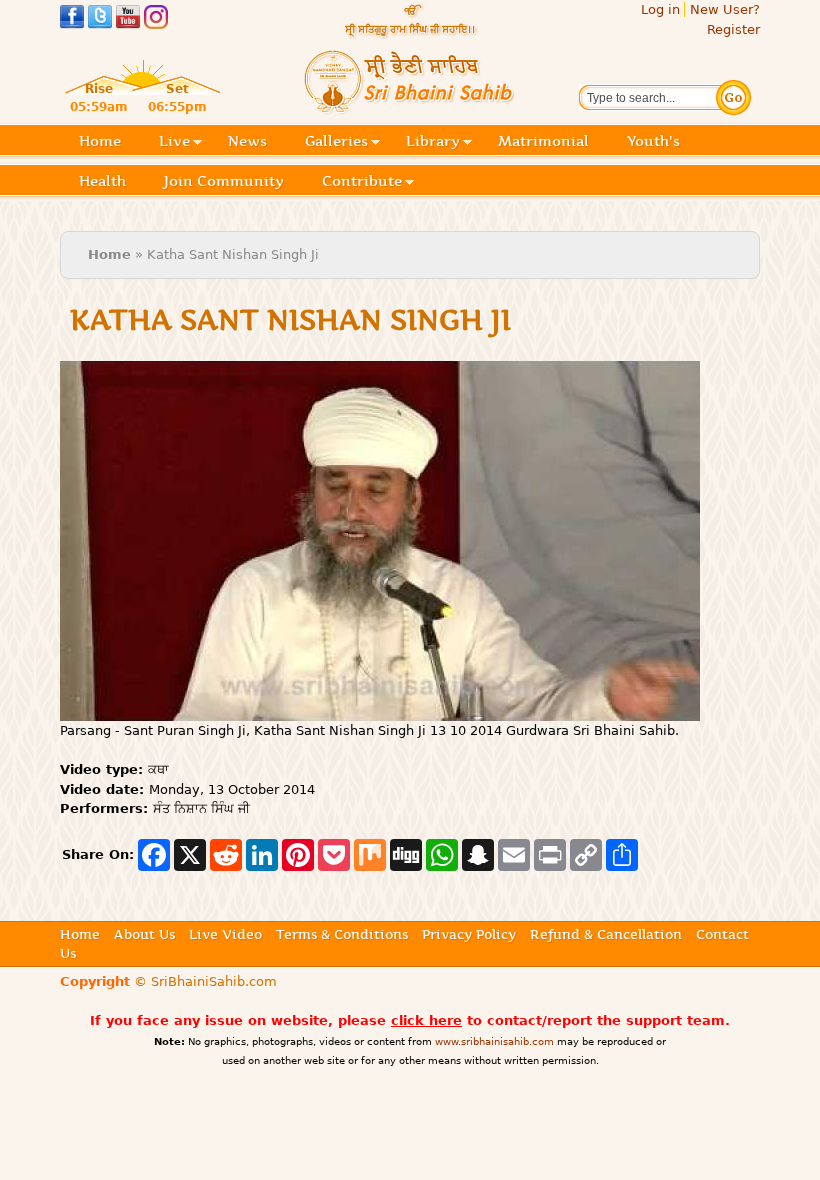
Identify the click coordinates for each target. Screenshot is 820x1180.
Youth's (653, 141)
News (247, 141)
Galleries (336, 142)
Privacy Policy (469, 934)
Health (102, 181)
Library (433, 142)
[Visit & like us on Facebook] (72, 19)
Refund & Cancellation (606, 934)
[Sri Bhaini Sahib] (410, 106)
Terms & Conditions (342, 934)
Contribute (362, 182)
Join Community (224, 181)
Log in (660, 9)
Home (100, 141)
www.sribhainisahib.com (494, 1041)
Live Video (225, 934)
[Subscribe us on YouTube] (128, 19)
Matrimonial (543, 141)
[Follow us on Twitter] (100, 19)
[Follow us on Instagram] (156, 19)
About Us (144, 934)
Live (174, 142)
